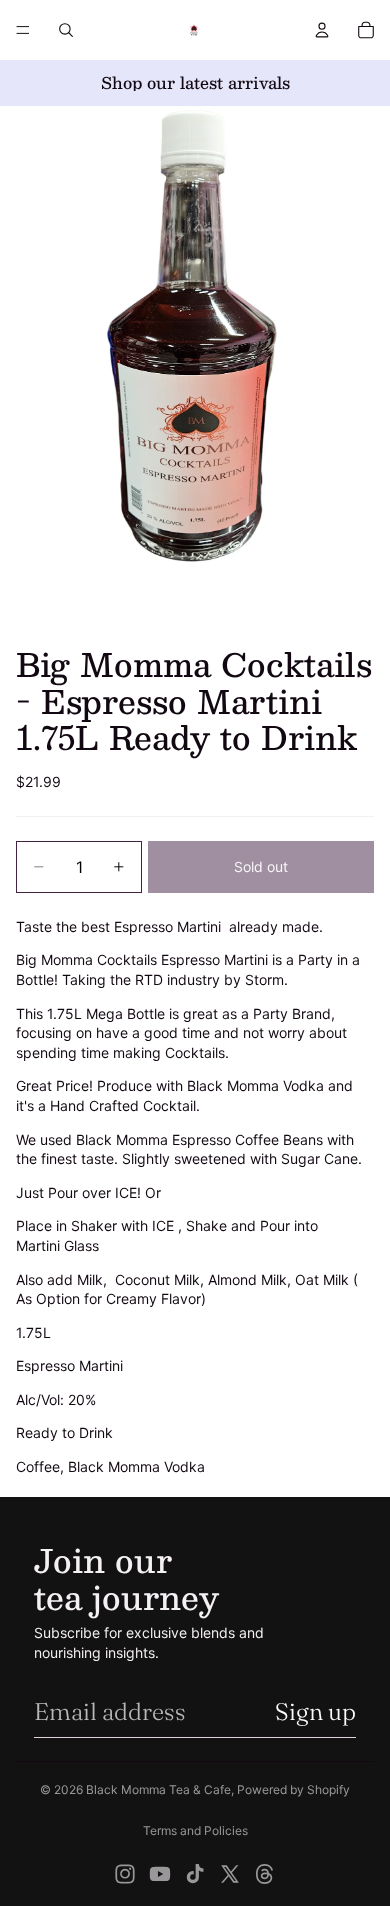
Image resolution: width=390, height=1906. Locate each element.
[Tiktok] (195, 1874)
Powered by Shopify (293, 1789)
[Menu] (23, 30)
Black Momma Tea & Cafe (158, 1789)
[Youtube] (160, 1874)
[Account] (322, 30)
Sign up (315, 1711)
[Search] (66, 30)
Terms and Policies (195, 1830)
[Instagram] (125, 1874)
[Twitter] (230, 1874)
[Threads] (265, 1874)
